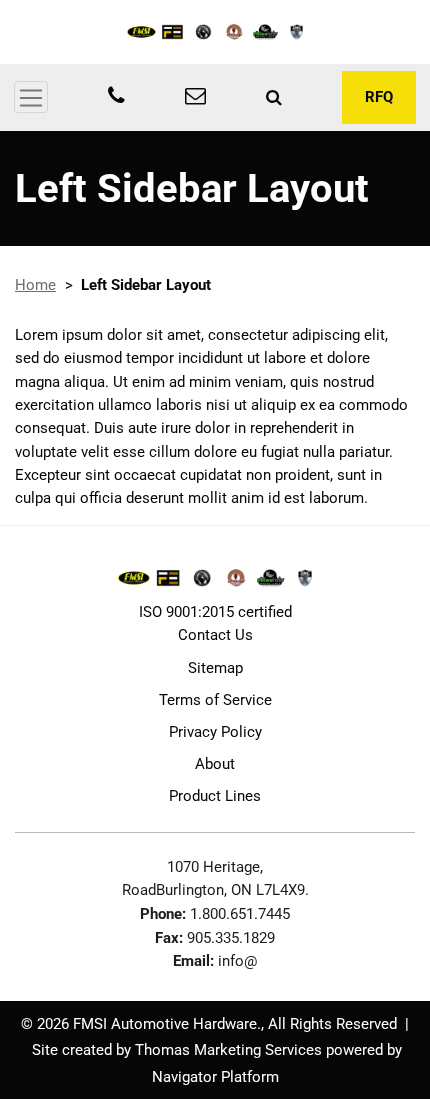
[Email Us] (195, 98)
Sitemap (215, 668)
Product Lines (215, 796)
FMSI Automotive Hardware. (167, 1024)
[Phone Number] (116, 98)
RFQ (379, 97)
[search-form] (274, 97)
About (215, 764)
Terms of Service (215, 700)
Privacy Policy (215, 732)
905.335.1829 (231, 938)
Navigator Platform (215, 1077)
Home (35, 285)
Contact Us (215, 635)
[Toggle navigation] (31, 97)
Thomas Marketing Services (228, 1050)
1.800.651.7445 (240, 914)
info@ (237, 961)
